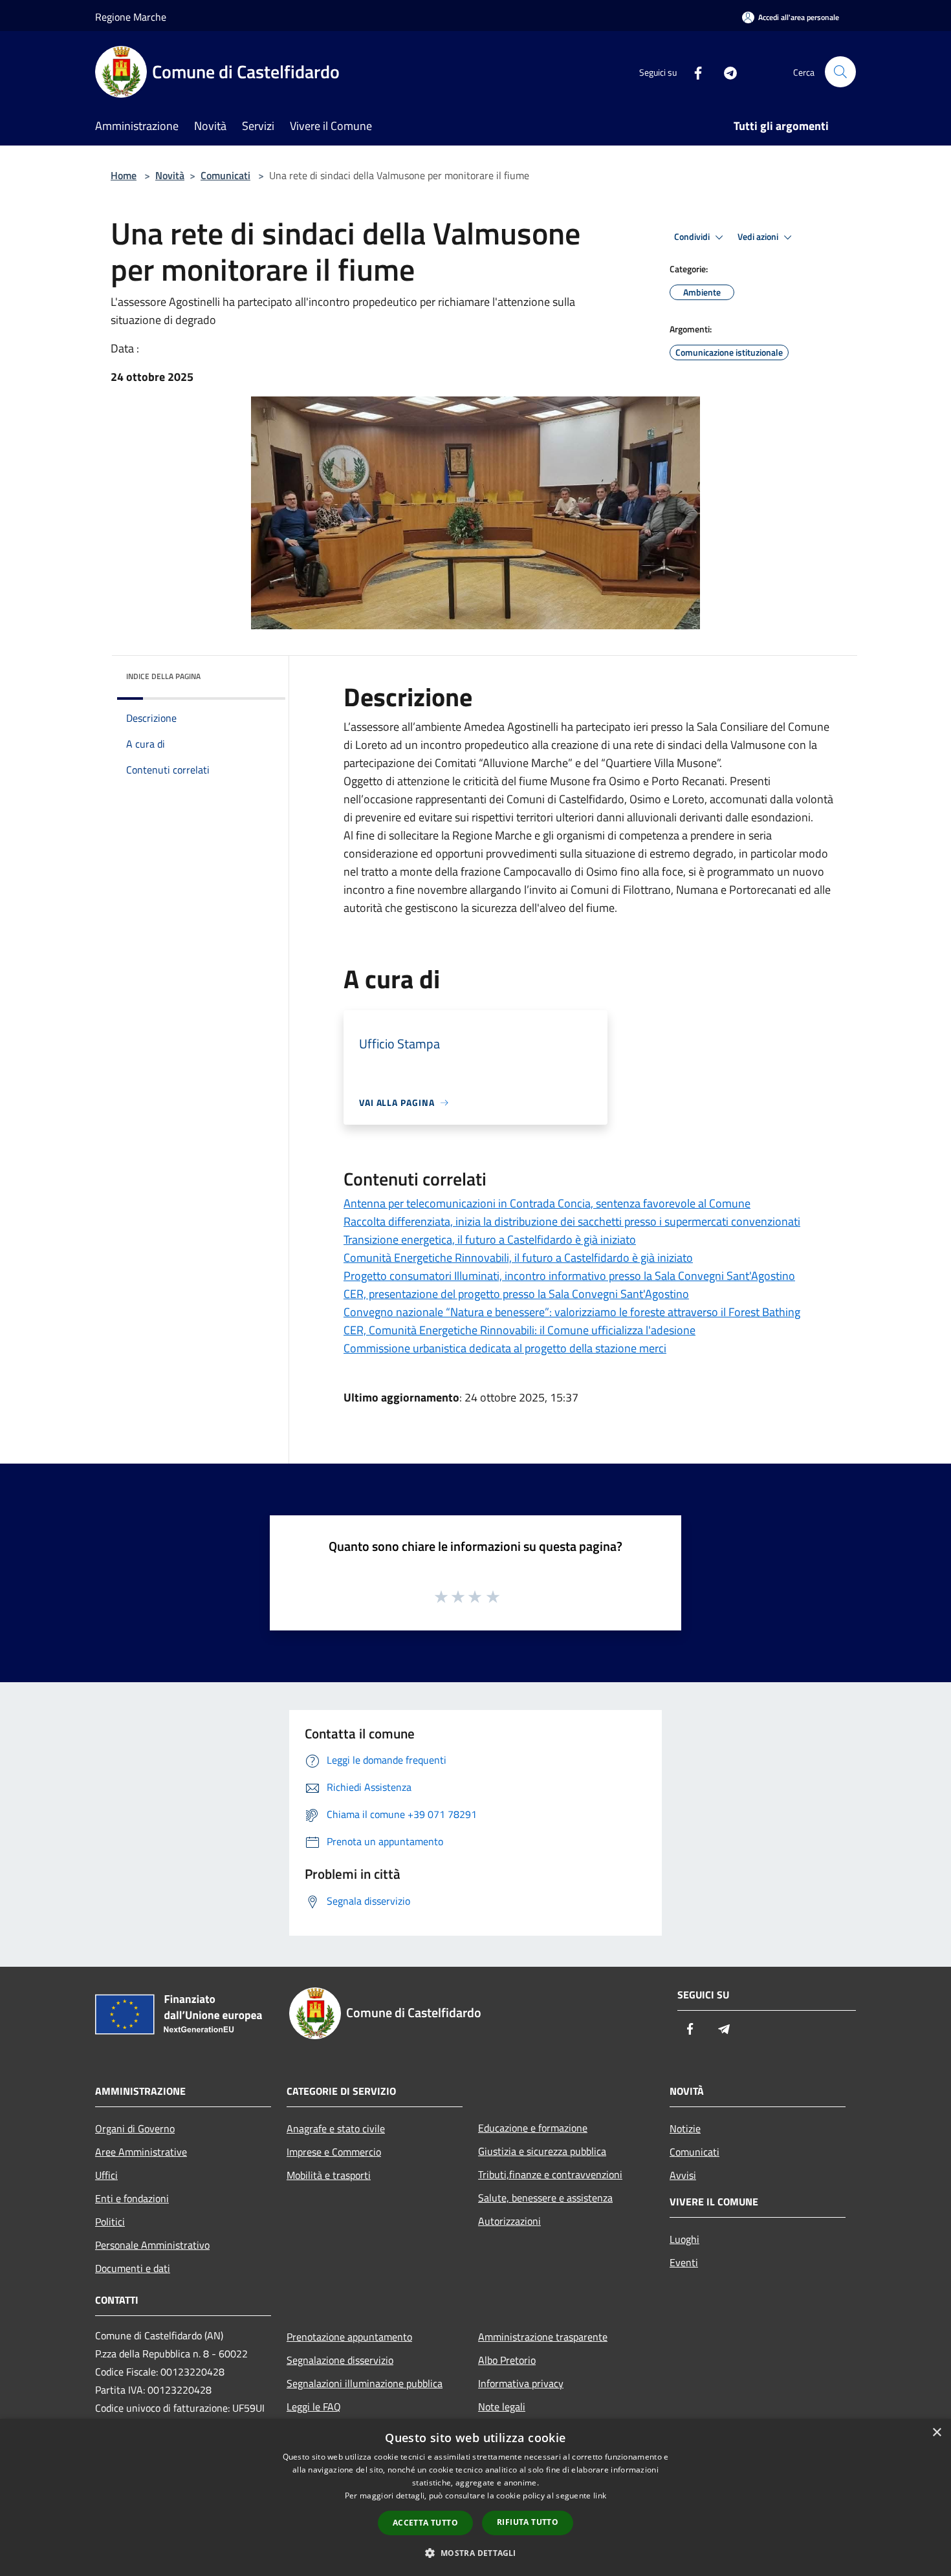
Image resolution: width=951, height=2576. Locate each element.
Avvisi (683, 2175)
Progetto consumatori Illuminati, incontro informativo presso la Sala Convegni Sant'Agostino (569, 1276)
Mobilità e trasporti (329, 2175)
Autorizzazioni (509, 2221)
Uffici (106, 2175)
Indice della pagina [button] (163, 676)
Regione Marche (131, 17)
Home (124, 175)
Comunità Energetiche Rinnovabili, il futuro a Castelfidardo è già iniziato (518, 1258)
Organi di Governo (135, 2128)
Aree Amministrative (141, 2152)
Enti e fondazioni (132, 2198)
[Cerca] (840, 72)
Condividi (693, 237)
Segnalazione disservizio (340, 2360)
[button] (475, 2553)
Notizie (685, 2128)
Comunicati (225, 175)
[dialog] (475, 2497)
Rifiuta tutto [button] (528, 2522)
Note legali (502, 2407)
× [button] (936, 2433)
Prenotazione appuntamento (349, 2337)
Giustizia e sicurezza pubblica (542, 2151)
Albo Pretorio (507, 2360)
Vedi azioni (759, 237)
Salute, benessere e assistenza (545, 2198)
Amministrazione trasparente (543, 2337)
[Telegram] (725, 71)
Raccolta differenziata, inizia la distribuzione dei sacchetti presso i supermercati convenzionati (572, 1221)
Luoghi (684, 2239)
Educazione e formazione (533, 2128)
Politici (110, 2222)
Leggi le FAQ (314, 2407)
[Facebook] (693, 71)
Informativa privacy (521, 2383)
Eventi (684, 2262)
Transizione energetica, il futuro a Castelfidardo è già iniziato (490, 1239)
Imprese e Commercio (334, 2152)
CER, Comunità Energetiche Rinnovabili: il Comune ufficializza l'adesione (519, 1330)
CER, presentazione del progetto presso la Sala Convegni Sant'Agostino (516, 1294)
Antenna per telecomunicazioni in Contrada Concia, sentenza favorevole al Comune (547, 1203)
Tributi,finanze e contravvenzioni (550, 2174)
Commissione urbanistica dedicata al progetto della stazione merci (505, 1348)
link (600, 2495)
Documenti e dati (133, 2268)
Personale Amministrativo (152, 2245)
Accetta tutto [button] (425, 2523)
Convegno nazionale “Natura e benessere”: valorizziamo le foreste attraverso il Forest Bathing (572, 1312)
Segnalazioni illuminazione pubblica (365, 2383)
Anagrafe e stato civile (336, 2128)
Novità (170, 175)
